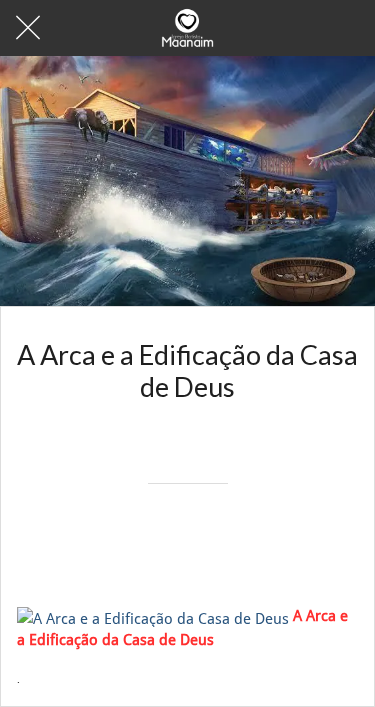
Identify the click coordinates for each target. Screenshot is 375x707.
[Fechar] (28, 28)
